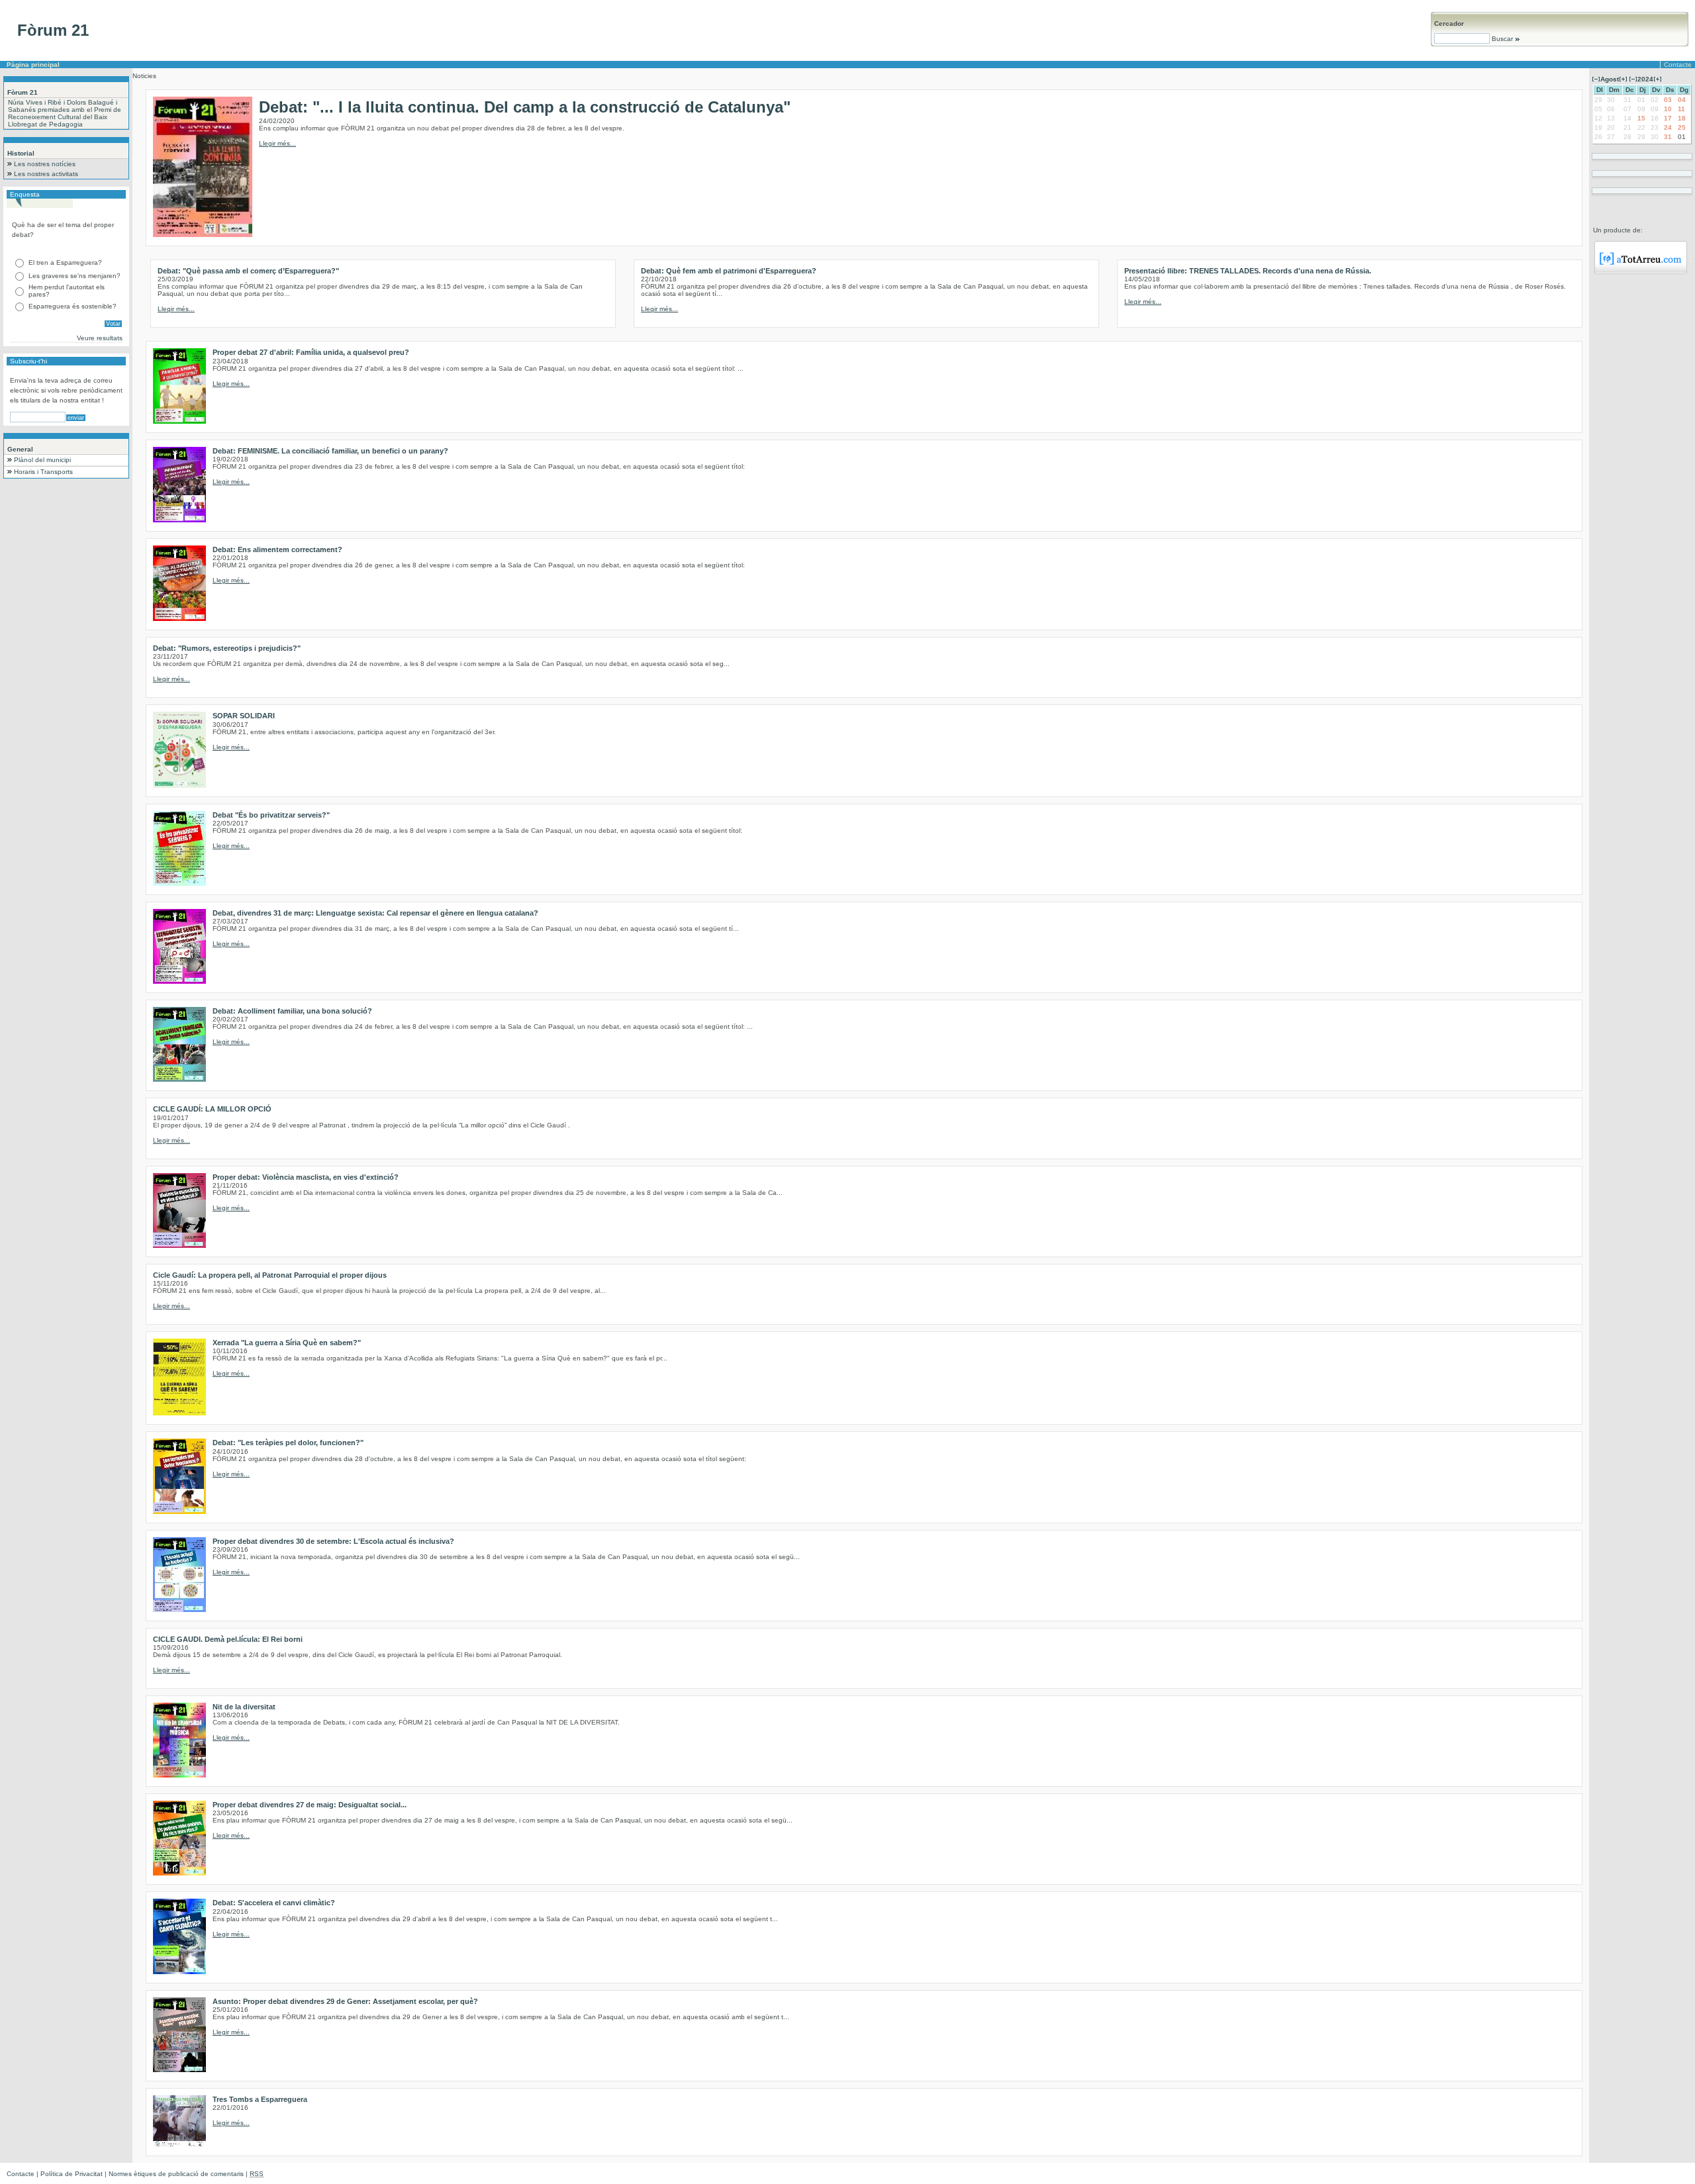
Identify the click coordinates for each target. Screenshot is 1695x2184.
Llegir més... (277, 143)
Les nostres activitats (46, 174)
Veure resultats (100, 338)
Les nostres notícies (45, 164)
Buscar (1502, 39)
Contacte (1678, 65)
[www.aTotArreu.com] (1641, 272)
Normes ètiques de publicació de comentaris (176, 2174)
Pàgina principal (33, 65)
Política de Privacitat (72, 2174)
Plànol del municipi (42, 460)
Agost (1610, 79)
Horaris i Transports (43, 472)
